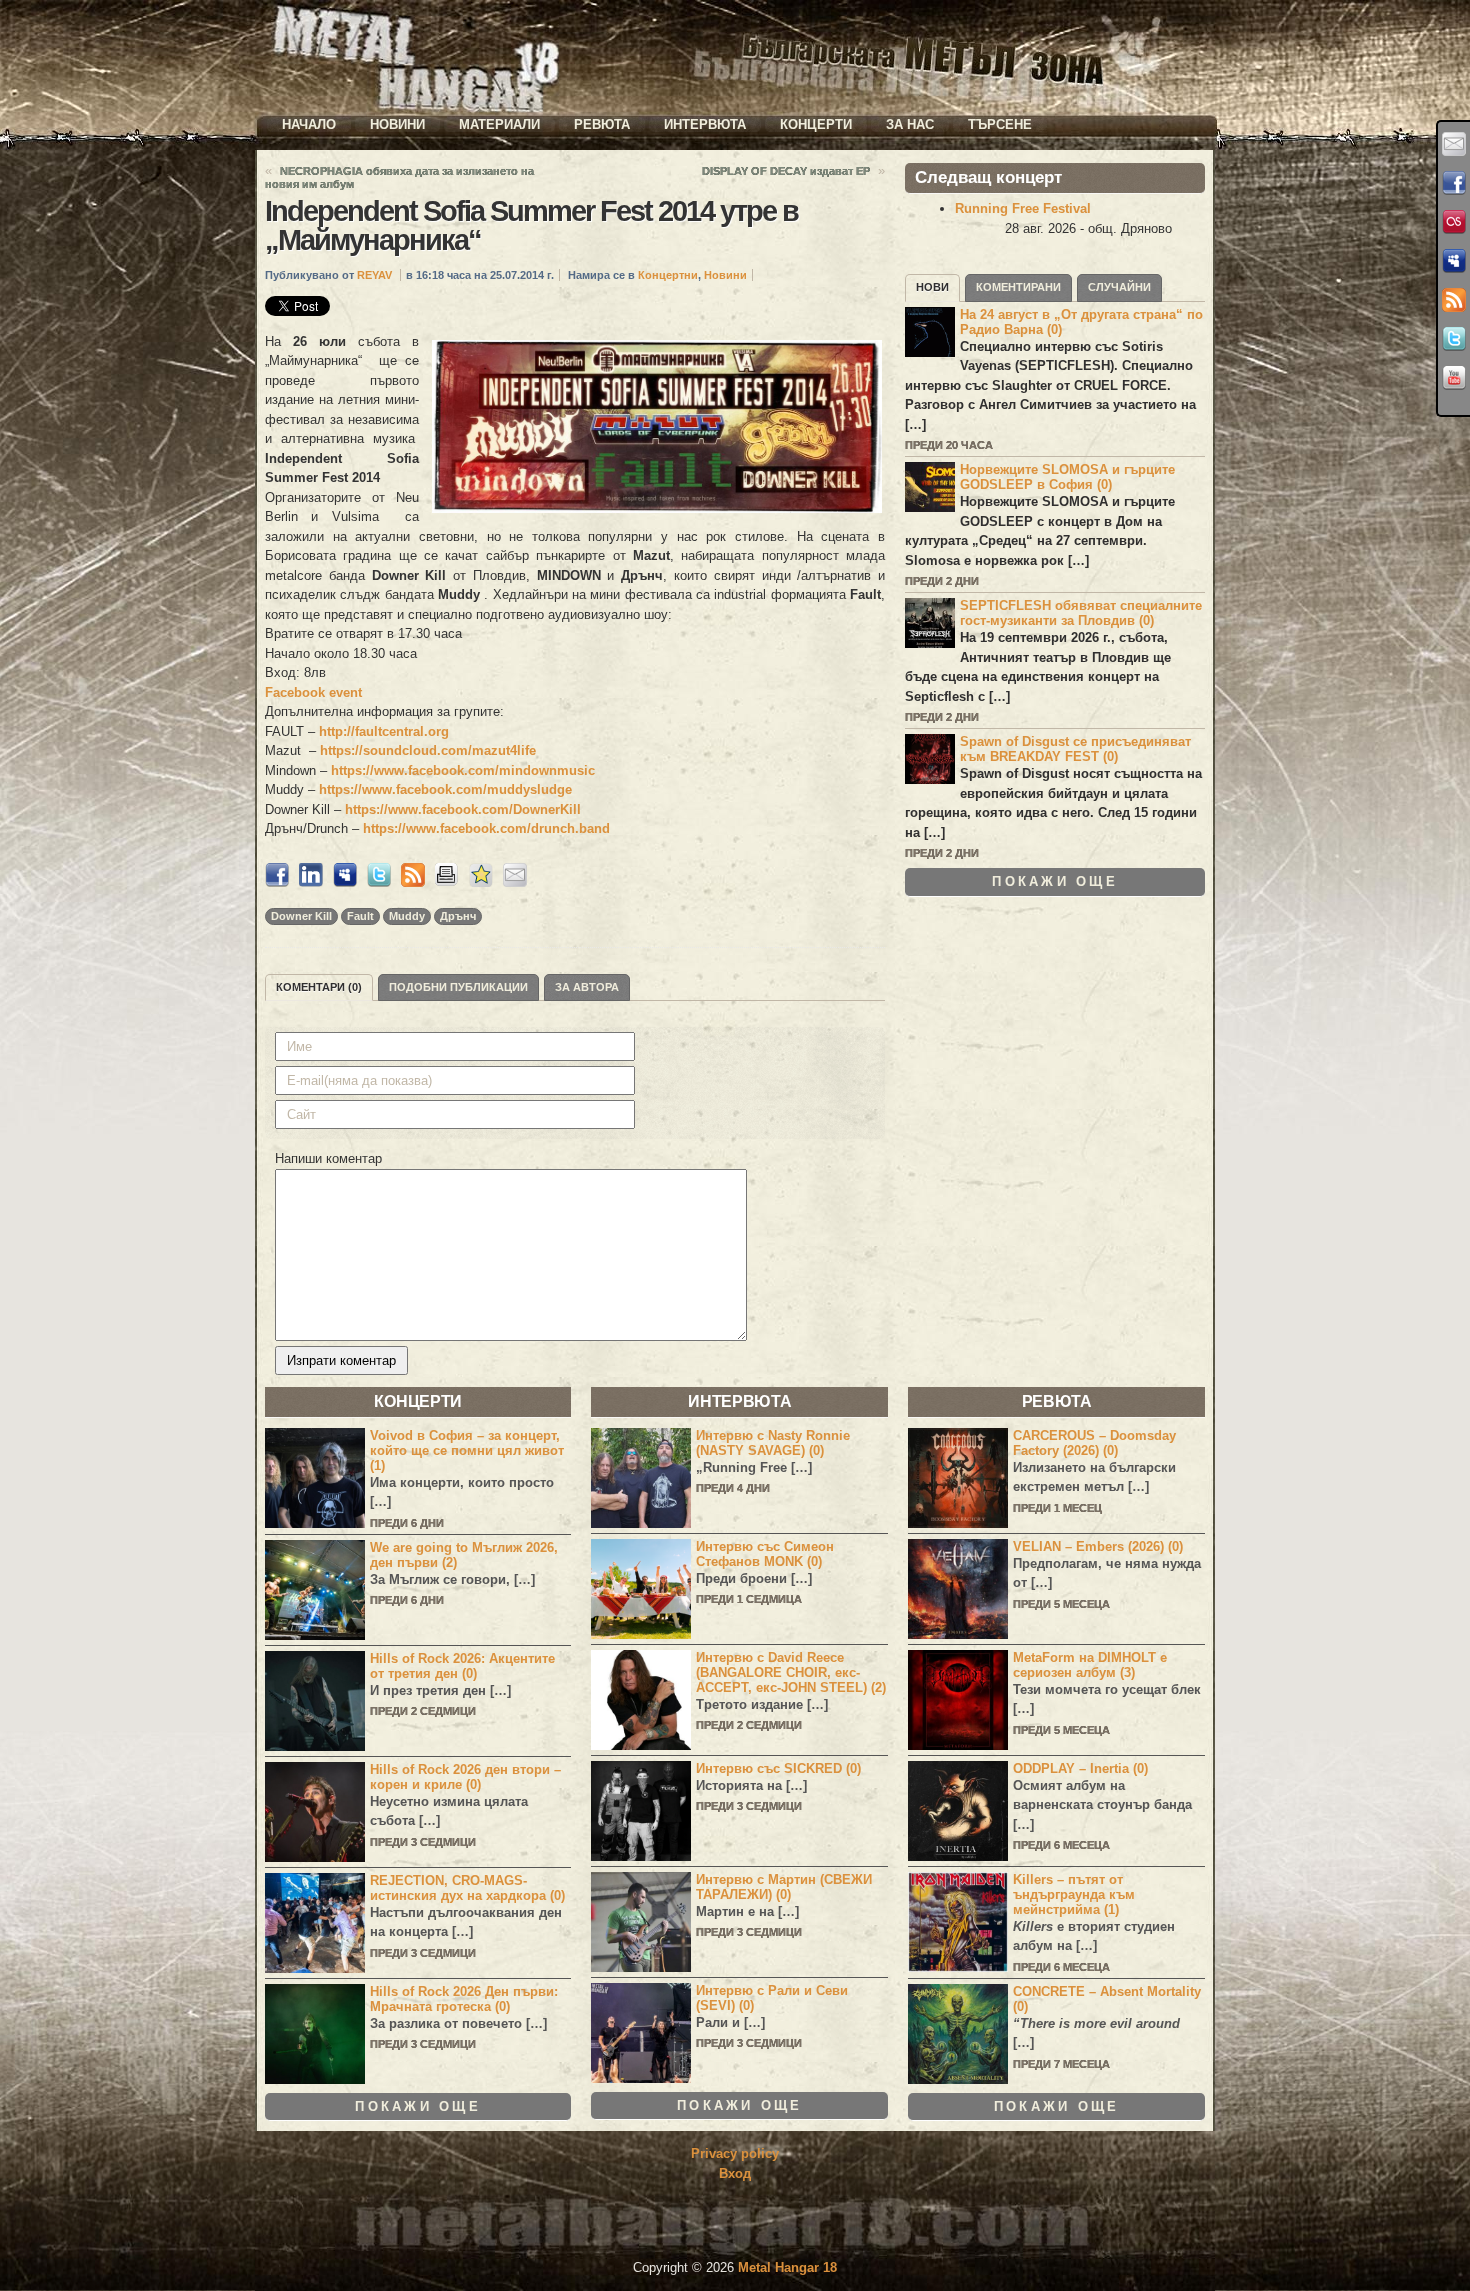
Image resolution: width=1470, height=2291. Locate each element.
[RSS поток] (1454, 300)
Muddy (407, 916)
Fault (360, 916)
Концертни (668, 275)
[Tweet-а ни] (1454, 339)
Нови (932, 287)
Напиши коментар (328, 1158)
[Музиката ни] (1454, 222)
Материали (499, 124)
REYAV (374, 275)
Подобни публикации (458, 987)
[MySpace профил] (1454, 261)
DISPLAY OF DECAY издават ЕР (786, 171)
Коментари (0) (319, 987)
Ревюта (602, 124)
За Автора (587, 987)
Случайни (1119, 287)
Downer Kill (301, 916)
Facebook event (313, 692)
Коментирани (1018, 287)
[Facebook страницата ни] (1454, 183)
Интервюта (705, 124)
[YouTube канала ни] (1454, 378)
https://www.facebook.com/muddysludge (445, 789)
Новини (397, 124)
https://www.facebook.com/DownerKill (463, 809)
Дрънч (458, 916)
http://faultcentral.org (384, 731)
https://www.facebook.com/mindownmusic (463, 770)
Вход (735, 2173)
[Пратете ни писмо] (1454, 144)
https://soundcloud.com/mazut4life (428, 750)
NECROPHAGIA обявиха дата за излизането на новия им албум (399, 177)
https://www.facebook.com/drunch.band (486, 828)
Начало (309, 124)
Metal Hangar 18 (787, 2267)
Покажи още (1055, 881)
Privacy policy (735, 2153)
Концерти (816, 124)
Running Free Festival (1023, 208)
